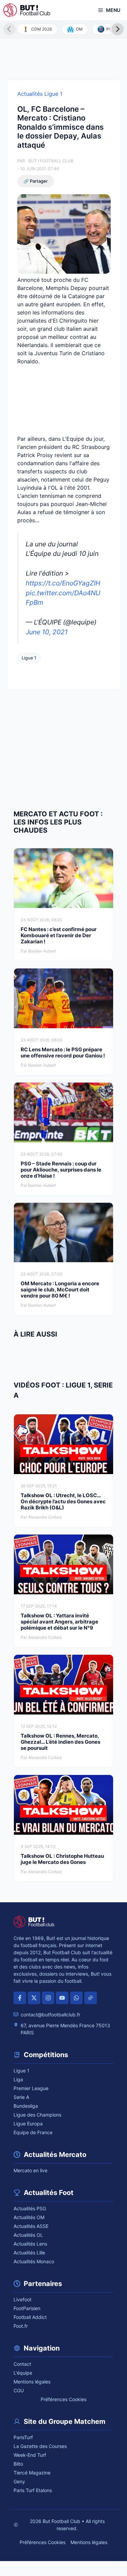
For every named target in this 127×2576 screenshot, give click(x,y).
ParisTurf (23, 2437)
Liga (18, 2079)
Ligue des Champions (37, 2115)
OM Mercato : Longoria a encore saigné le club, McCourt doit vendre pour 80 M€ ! (60, 1290)
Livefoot (23, 2299)
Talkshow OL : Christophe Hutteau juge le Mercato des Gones (62, 1859)
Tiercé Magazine (32, 2473)
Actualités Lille (29, 2253)
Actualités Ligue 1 (40, 94)
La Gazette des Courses (40, 2446)
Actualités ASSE (31, 2226)
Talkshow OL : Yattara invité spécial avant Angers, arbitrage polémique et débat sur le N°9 (59, 1622)
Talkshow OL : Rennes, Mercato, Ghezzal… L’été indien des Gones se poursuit (60, 1742)
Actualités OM (29, 2217)
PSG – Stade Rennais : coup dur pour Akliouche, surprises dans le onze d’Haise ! (61, 1170)
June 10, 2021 (47, 632)
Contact (22, 2364)
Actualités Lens (30, 2244)
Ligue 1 (29, 658)
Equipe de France (33, 2132)
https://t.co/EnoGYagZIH (63, 583)
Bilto (18, 2464)
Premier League (31, 2088)
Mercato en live (30, 2170)
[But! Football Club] (27, 10)
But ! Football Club (51, 161)
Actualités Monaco (34, 2261)
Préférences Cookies (63, 2399)
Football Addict (30, 2317)
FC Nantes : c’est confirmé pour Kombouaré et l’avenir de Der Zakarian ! (59, 935)
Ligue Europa (28, 2124)
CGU (19, 2390)
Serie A (21, 2097)
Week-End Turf (30, 2455)
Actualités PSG (30, 2208)
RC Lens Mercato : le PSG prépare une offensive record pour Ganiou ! (63, 1053)
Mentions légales (32, 2382)
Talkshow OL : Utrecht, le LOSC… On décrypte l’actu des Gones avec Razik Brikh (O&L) (63, 1501)
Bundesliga (26, 2106)
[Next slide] (118, 29)
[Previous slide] (9, 29)
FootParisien (27, 2308)
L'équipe (23, 2373)
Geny (19, 2481)
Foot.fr (21, 2326)
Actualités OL (28, 2235)
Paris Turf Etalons (33, 2490)
